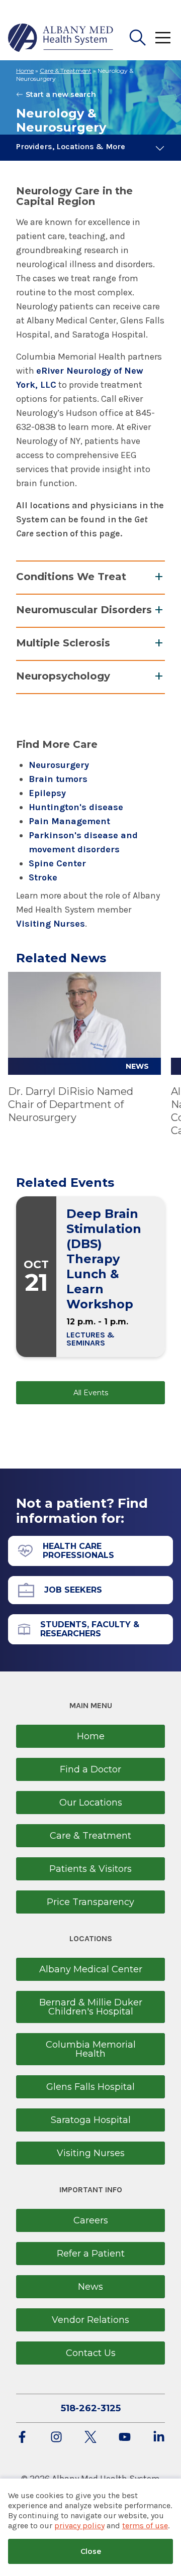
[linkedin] (159, 2438)
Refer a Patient (91, 2254)
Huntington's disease (76, 807)
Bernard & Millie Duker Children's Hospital (91, 2007)
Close (91, 2551)
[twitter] (90, 2438)
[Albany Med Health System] (61, 38)
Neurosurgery (59, 765)
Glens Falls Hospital (90, 2087)
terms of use (145, 2526)
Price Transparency (90, 1902)
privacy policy (79, 2526)
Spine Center (57, 863)
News (90, 2287)
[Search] (138, 38)
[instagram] (56, 2438)
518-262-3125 (91, 2408)
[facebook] (22, 2438)
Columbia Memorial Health (91, 2049)
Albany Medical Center (91, 1969)
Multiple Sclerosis (63, 643)
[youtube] (125, 2438)
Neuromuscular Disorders (84, 610)
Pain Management (69, 821)
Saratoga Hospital (91, 2120)
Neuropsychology (63, 676)
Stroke (43, 877)
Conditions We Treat (71, 577)
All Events (91, 1393)
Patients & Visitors (90, 1869)
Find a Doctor (90, 1769)
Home (25, 71)
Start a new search (61, 94)
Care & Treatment (66, 71)
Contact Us (91, 2353)
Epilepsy (47, 793)
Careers (91, 2220)
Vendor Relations (90, 2320)
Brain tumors (58, 779)
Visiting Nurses (51, 924)
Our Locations (91, 1803)
